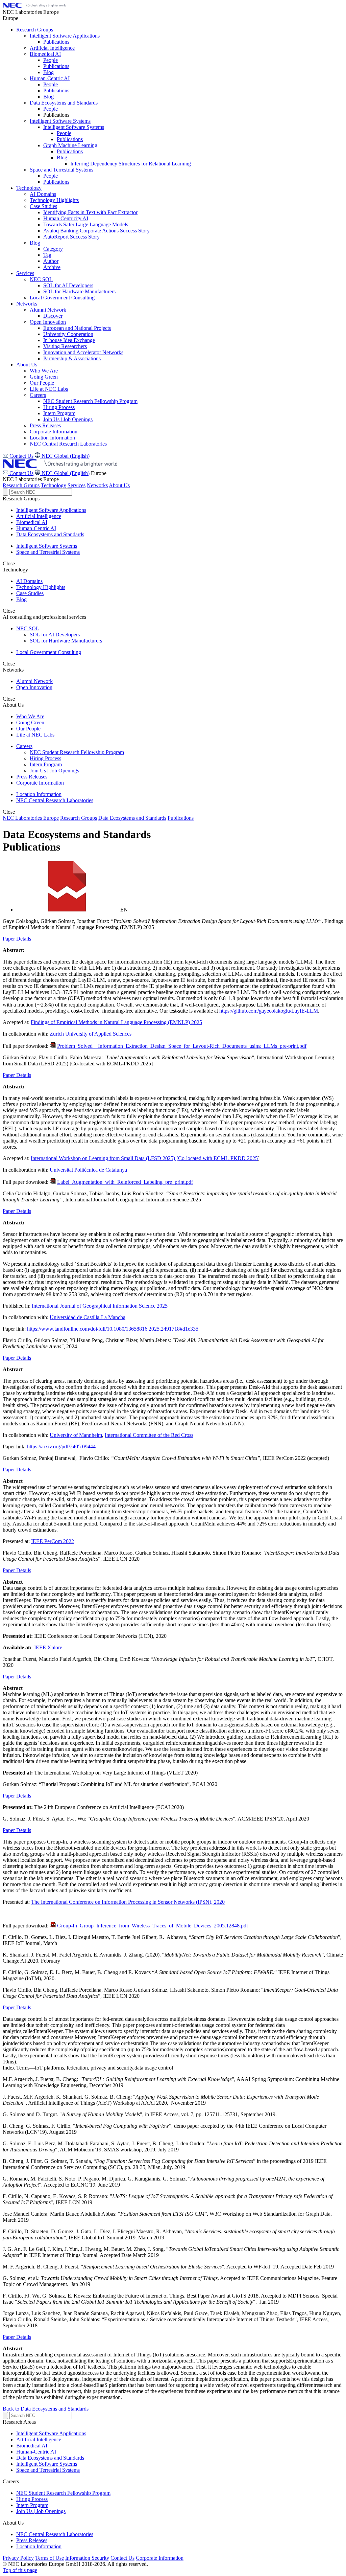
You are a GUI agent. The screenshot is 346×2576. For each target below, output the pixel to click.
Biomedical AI (32, 522)
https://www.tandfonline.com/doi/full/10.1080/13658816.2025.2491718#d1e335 (113, 1329)
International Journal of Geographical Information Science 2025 (100, 1306)
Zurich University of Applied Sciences (91, 1034)
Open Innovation (34, 687)
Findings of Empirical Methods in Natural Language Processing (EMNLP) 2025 (116, 1022)
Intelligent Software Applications (51, 510)
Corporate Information (40, 783)
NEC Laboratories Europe (31, 818)
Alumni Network (34, 681)
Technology (54, 485)
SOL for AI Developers (55, 635)
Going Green (30, 722)
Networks (97, 485)
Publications (181, 818)
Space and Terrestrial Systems (48, 552)
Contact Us (21, 473)
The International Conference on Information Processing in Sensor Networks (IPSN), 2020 (128, 1902)
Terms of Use (50, 2558)
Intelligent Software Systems (47, 546)
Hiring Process (45, 758)
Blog (21, 599)
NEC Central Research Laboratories (55, 800)
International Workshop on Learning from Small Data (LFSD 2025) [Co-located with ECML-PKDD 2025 (144, 1158)
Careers (24, 746)
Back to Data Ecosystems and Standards (46, 2409)
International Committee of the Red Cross (149, 1435)
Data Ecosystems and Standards (50, 534)
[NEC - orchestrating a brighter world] (34, 6)
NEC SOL (28, 628)
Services (77, 485)
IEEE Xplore (48, 1647)
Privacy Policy (18, 2558)
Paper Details (17, 939)
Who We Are (30, 716)
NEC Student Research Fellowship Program (77, 752)
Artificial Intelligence (39, 516)
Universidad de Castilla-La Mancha (88, 1317)
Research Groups (21, 485)
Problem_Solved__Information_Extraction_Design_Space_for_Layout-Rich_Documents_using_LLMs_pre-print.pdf (182, 1046)
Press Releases (32, 777)
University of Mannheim (76, 1435)
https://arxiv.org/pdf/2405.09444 (61, 1447)
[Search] (5, 492)
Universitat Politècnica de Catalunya (88, 1170)
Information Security (87, 2558)
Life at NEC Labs (35, 735)
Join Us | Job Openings (54, 771)
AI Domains (29, 581)
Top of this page (20, 2570)
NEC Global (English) (65, 473)
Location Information (39, 794)
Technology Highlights (41, 587)
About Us (119, 485)
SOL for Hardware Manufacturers (66, 641)
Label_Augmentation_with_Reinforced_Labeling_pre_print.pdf (125, 1182)
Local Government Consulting (49, 652)
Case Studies (30, 593)
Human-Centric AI (36, 528)
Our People (28, 729)
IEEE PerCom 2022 (53, 1541)
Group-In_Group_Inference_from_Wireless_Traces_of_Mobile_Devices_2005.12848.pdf (153, 1926)
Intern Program (46, 764)
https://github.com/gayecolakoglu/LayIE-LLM (269, 1011)
